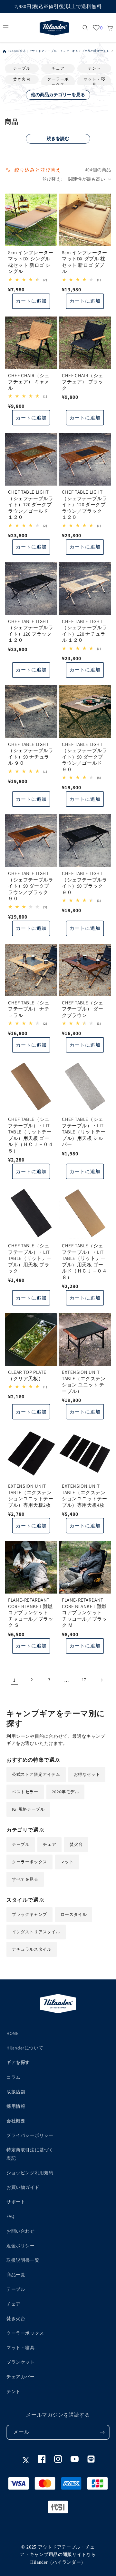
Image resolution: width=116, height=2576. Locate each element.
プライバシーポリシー (30, 2135)
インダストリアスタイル (36, 1932)
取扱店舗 (16, 2092)
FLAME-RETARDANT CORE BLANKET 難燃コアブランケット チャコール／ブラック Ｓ (31, 1612)
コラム (14, 2077)
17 (84, 1680)
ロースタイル (74, 1914)
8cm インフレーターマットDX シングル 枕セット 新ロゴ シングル (31, 262)
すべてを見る (25, 1879)
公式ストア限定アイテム (36, 1774)
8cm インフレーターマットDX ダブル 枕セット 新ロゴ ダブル (85, 262)
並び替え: (52, 179)
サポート (16, 2202)
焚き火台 (22, 79)
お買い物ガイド (23, 2187)
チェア (58, 68)
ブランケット (21, 2362)
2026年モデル (66, 1792)
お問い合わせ (21, 2231)
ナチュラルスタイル (32, 1949)
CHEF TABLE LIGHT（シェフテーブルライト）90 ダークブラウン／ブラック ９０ (31, 886)
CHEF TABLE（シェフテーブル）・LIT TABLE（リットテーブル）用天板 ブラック (30, 1258)
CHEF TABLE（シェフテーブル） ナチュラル (29, 1009)
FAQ (10, 2216)
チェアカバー (21, 2377)
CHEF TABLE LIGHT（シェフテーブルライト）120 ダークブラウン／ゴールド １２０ (31, 504)
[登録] (102, 2432)
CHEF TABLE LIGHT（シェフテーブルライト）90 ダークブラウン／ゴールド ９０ (84, 757)
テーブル (22, 68)
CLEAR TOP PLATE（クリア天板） (27, 1375)
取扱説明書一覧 (23, 2260)
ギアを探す (18, 2062)
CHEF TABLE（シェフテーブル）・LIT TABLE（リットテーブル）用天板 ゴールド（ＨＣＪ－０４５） (31, 1135)
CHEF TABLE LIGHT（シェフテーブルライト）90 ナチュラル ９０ (31, 754)
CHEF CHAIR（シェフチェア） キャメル (29, 382)
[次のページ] (101, 1680)
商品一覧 (16, 2275)
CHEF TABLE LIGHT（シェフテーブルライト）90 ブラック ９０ (84, 883)
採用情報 (16, 2106)
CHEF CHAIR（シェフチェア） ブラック (83, 382)
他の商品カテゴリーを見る (58, 95)
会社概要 (16, 2121)
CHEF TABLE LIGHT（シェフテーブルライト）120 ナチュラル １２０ (84, 631)
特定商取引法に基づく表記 (30, 2154)
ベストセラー (25, 1792)
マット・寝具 (94, 82)
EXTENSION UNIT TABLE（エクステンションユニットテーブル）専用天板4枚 (84, 1495)
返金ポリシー (21, 2246)
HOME (12, 2033)
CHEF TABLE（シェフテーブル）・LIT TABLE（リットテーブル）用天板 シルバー (84, 1132)
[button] (6, 28)
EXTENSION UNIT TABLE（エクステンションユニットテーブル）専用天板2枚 (31, 1495)
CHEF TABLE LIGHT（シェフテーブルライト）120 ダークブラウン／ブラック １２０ (84, 504)
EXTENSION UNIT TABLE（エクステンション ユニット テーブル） (84, 1382)
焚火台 (76, 1844)
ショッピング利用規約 (30, 2173)
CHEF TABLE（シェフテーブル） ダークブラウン (83, 1009)
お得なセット (87, 1774)
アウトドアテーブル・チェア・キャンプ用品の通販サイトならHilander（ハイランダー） (58, 2555)
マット (67, 1862)
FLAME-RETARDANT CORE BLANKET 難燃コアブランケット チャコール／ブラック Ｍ (84, 1612)
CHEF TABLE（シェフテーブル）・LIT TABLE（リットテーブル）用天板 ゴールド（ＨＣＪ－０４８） (84, 1261)
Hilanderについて (25, 2048)
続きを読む (58, 138)
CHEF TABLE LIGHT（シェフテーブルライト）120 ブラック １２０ (31, 631)
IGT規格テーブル (28, 1809)
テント (94, 68)
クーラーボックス (58, 82)
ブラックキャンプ (29, 1914)
